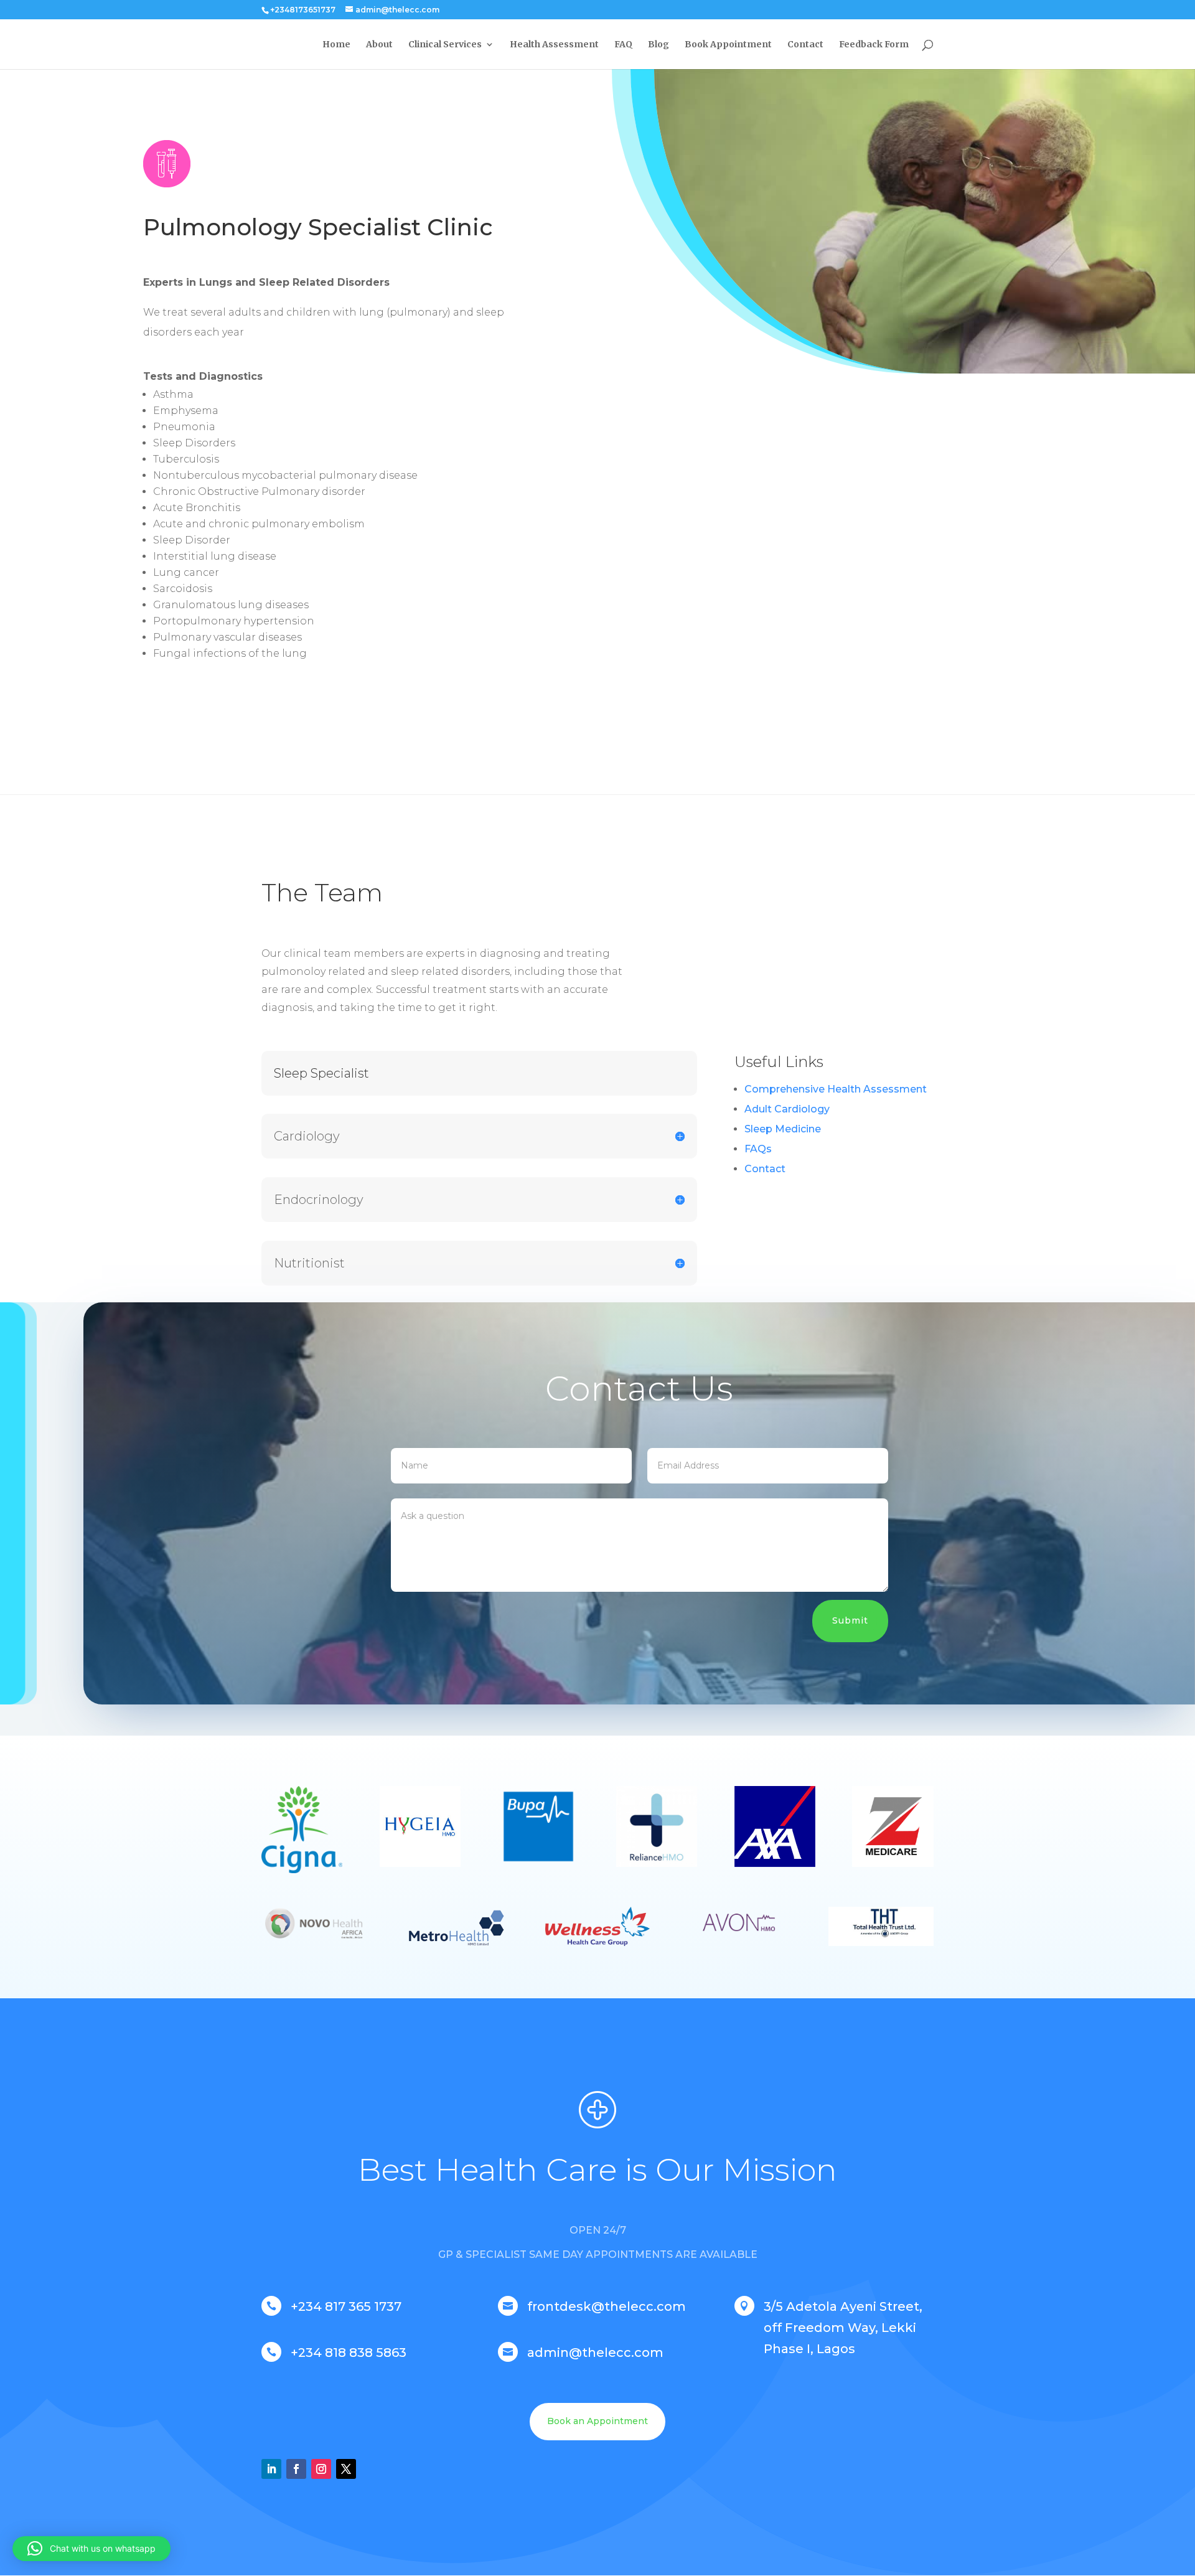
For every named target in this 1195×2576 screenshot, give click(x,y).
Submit (850, 1620)
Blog (658, 45)
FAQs (758, 1149)
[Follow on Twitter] (346, 2469)
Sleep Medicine (783, 1129)
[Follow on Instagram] (321, 2469)
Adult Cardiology (787, 1109)
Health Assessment (554, 45)
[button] (91, 2549)
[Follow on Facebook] (296, 2469)
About (379, 45)
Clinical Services (445, 45)
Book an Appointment (597, 2421)
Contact (805, 45)
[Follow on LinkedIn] (271, 2469)
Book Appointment (728, 45)
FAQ (623, 45)
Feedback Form (874, 45)
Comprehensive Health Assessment (836, 1089)
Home (336, 45)
